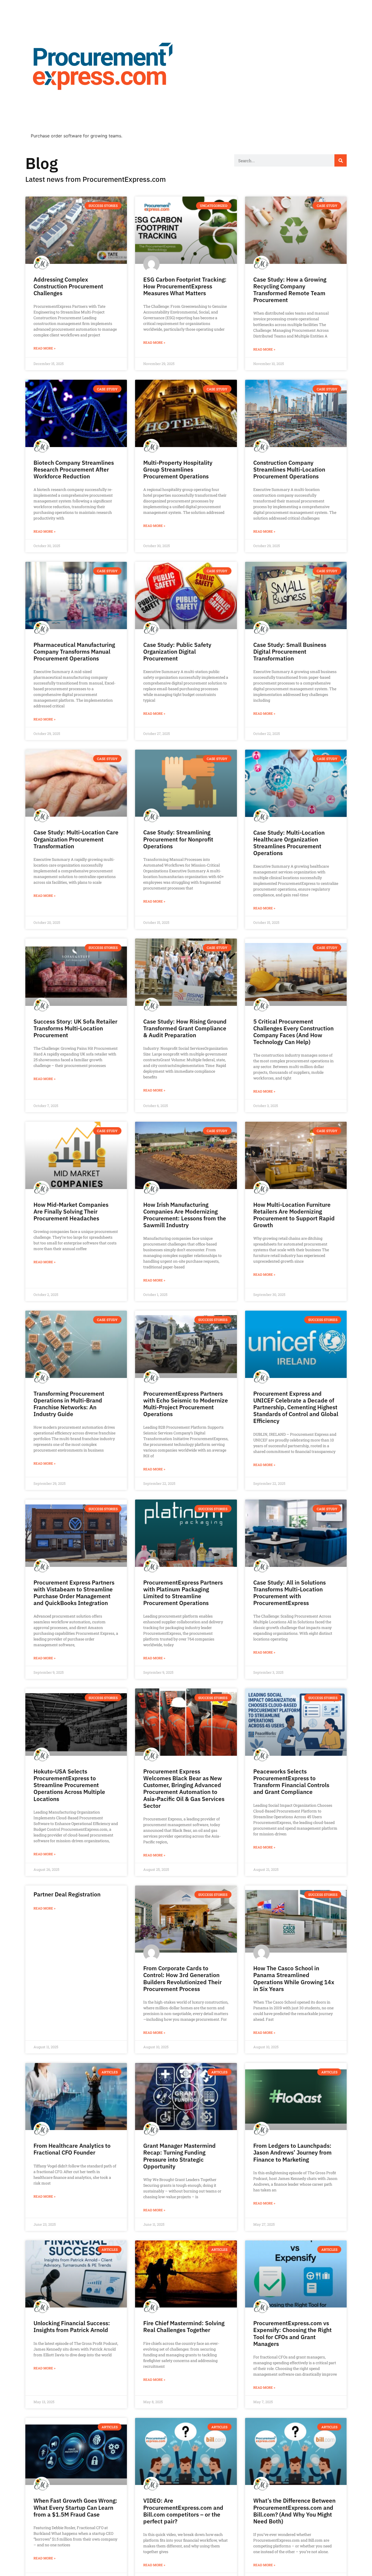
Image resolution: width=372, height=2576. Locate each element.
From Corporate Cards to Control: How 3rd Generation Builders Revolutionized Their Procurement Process (182, 1978)
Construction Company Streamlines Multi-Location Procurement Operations (289, 469)
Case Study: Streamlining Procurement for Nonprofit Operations (178, 839)
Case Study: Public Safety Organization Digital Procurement (177, 651)
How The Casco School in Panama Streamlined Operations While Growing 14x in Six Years (294, 1978)
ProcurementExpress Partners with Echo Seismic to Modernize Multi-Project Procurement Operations (186, 1404)
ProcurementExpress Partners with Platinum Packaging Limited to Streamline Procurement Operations (183, 1593)
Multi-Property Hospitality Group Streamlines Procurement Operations (178, 469)
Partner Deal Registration (67, 1894)
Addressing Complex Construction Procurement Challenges (68, 286)
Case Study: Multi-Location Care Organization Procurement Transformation (76, 839)
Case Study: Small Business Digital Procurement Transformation (290, 651)
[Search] (341, 160)
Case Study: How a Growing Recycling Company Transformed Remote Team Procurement (290, 290)
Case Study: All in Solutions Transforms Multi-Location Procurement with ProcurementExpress (289, 1593)
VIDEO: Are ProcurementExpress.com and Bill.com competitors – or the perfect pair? (183, 2511)
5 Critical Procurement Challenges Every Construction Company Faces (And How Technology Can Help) (293, 1032)
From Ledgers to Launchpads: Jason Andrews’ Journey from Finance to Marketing (292, 2152)
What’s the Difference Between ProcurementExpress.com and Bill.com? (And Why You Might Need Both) (294, 2511)
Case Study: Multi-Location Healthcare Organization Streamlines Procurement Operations (289, 843)
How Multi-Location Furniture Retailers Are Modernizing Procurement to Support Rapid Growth (294, 1215)
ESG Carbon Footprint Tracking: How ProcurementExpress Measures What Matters (185, 286)
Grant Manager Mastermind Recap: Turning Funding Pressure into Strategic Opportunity (179, 2156)
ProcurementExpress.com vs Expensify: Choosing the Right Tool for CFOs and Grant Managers (292, 2333)
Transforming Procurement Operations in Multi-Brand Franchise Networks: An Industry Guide (69, 1404)
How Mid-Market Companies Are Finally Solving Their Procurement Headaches (71, 1211)
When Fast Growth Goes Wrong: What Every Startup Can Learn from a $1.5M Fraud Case (75, 2507)
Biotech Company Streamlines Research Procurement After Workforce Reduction (74, 469)
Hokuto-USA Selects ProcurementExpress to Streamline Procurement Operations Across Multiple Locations (69, 1785)
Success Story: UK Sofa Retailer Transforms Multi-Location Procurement (75, 1028)
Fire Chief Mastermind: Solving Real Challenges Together (184, 2326)
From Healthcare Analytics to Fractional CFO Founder (72, 2149)
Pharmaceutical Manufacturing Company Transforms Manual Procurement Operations (74, 651)
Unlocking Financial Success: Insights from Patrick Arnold (72, 2326)
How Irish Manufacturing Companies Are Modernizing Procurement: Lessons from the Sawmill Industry (185, 1215)
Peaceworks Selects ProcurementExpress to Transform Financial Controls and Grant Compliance (291, 1782)
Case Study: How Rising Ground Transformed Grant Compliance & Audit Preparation (185, 1028)
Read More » (45, 348)
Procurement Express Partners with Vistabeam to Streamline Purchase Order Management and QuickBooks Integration (74, 1593)
